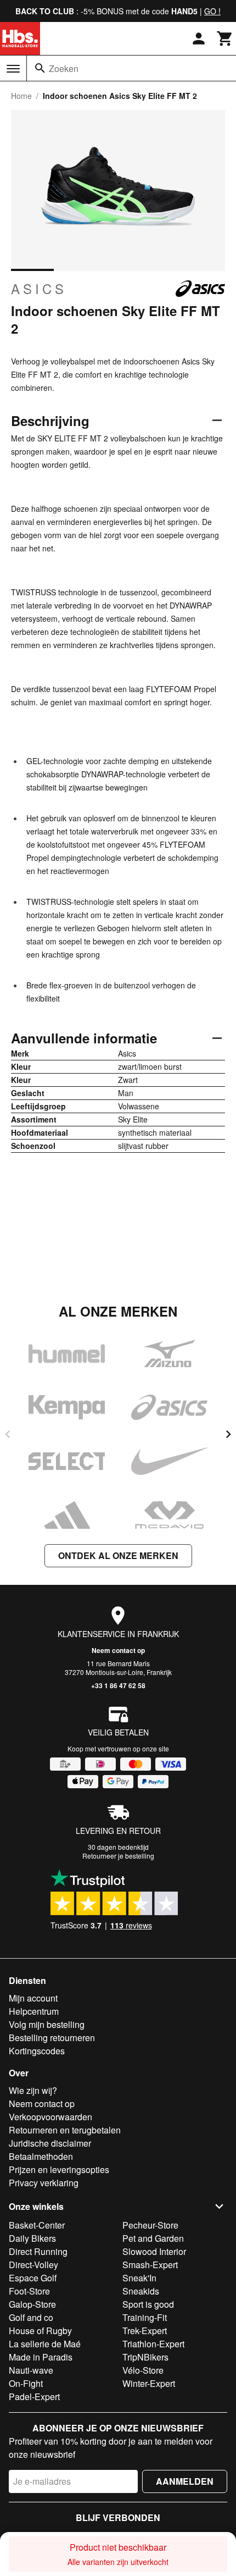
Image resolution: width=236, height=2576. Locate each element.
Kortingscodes (37, 2051)
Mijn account (33, 1998)
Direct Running (38, 2251)
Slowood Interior (154, 2251)
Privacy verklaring (44, 2183)
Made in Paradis (41, 2357)
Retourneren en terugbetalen (65, 2130)
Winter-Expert (149, 2383)
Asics (39, 289)
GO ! (212, 11)
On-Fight (26, 2383)
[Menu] (13, 69)
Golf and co (31, 2317)
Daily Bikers (32, 2238)
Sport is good (148, 2304)
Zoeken (64, 68)
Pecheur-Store (150, 2225)
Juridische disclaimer (50, 2143)
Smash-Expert (150, 2265)
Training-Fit (145, 2317)
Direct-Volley (33, 2265)
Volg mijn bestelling (47, 2024)
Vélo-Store (143, 2370)
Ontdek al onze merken (118, 1555)
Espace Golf (33, 2278)
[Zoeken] (40, 68)
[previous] (8, 1434)
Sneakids (141, 2291)
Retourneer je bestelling (118, 1856)
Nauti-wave (31, 2370)
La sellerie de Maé (45, 2344)
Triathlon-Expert (153, 2344)
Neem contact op (118, 1650)
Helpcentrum (34, 2011)
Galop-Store (32, 2304)
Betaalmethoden (41, 2156)
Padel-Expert (34, 2397)
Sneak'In (139, 2278)
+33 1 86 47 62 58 (118, 1685)
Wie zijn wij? (33, 2090)
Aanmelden (185, 2481)
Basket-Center (37, 2225)
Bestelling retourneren (52, 2038)
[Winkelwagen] (225, 38)
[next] (228, 1434)
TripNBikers (145, 2357)
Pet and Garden (153, 2238)
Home (21, 96)
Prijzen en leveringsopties (59, 2169)
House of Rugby (40, 2331)
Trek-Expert (145, 2331)
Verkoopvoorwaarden (50, 2117)
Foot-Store (29, 2291)
